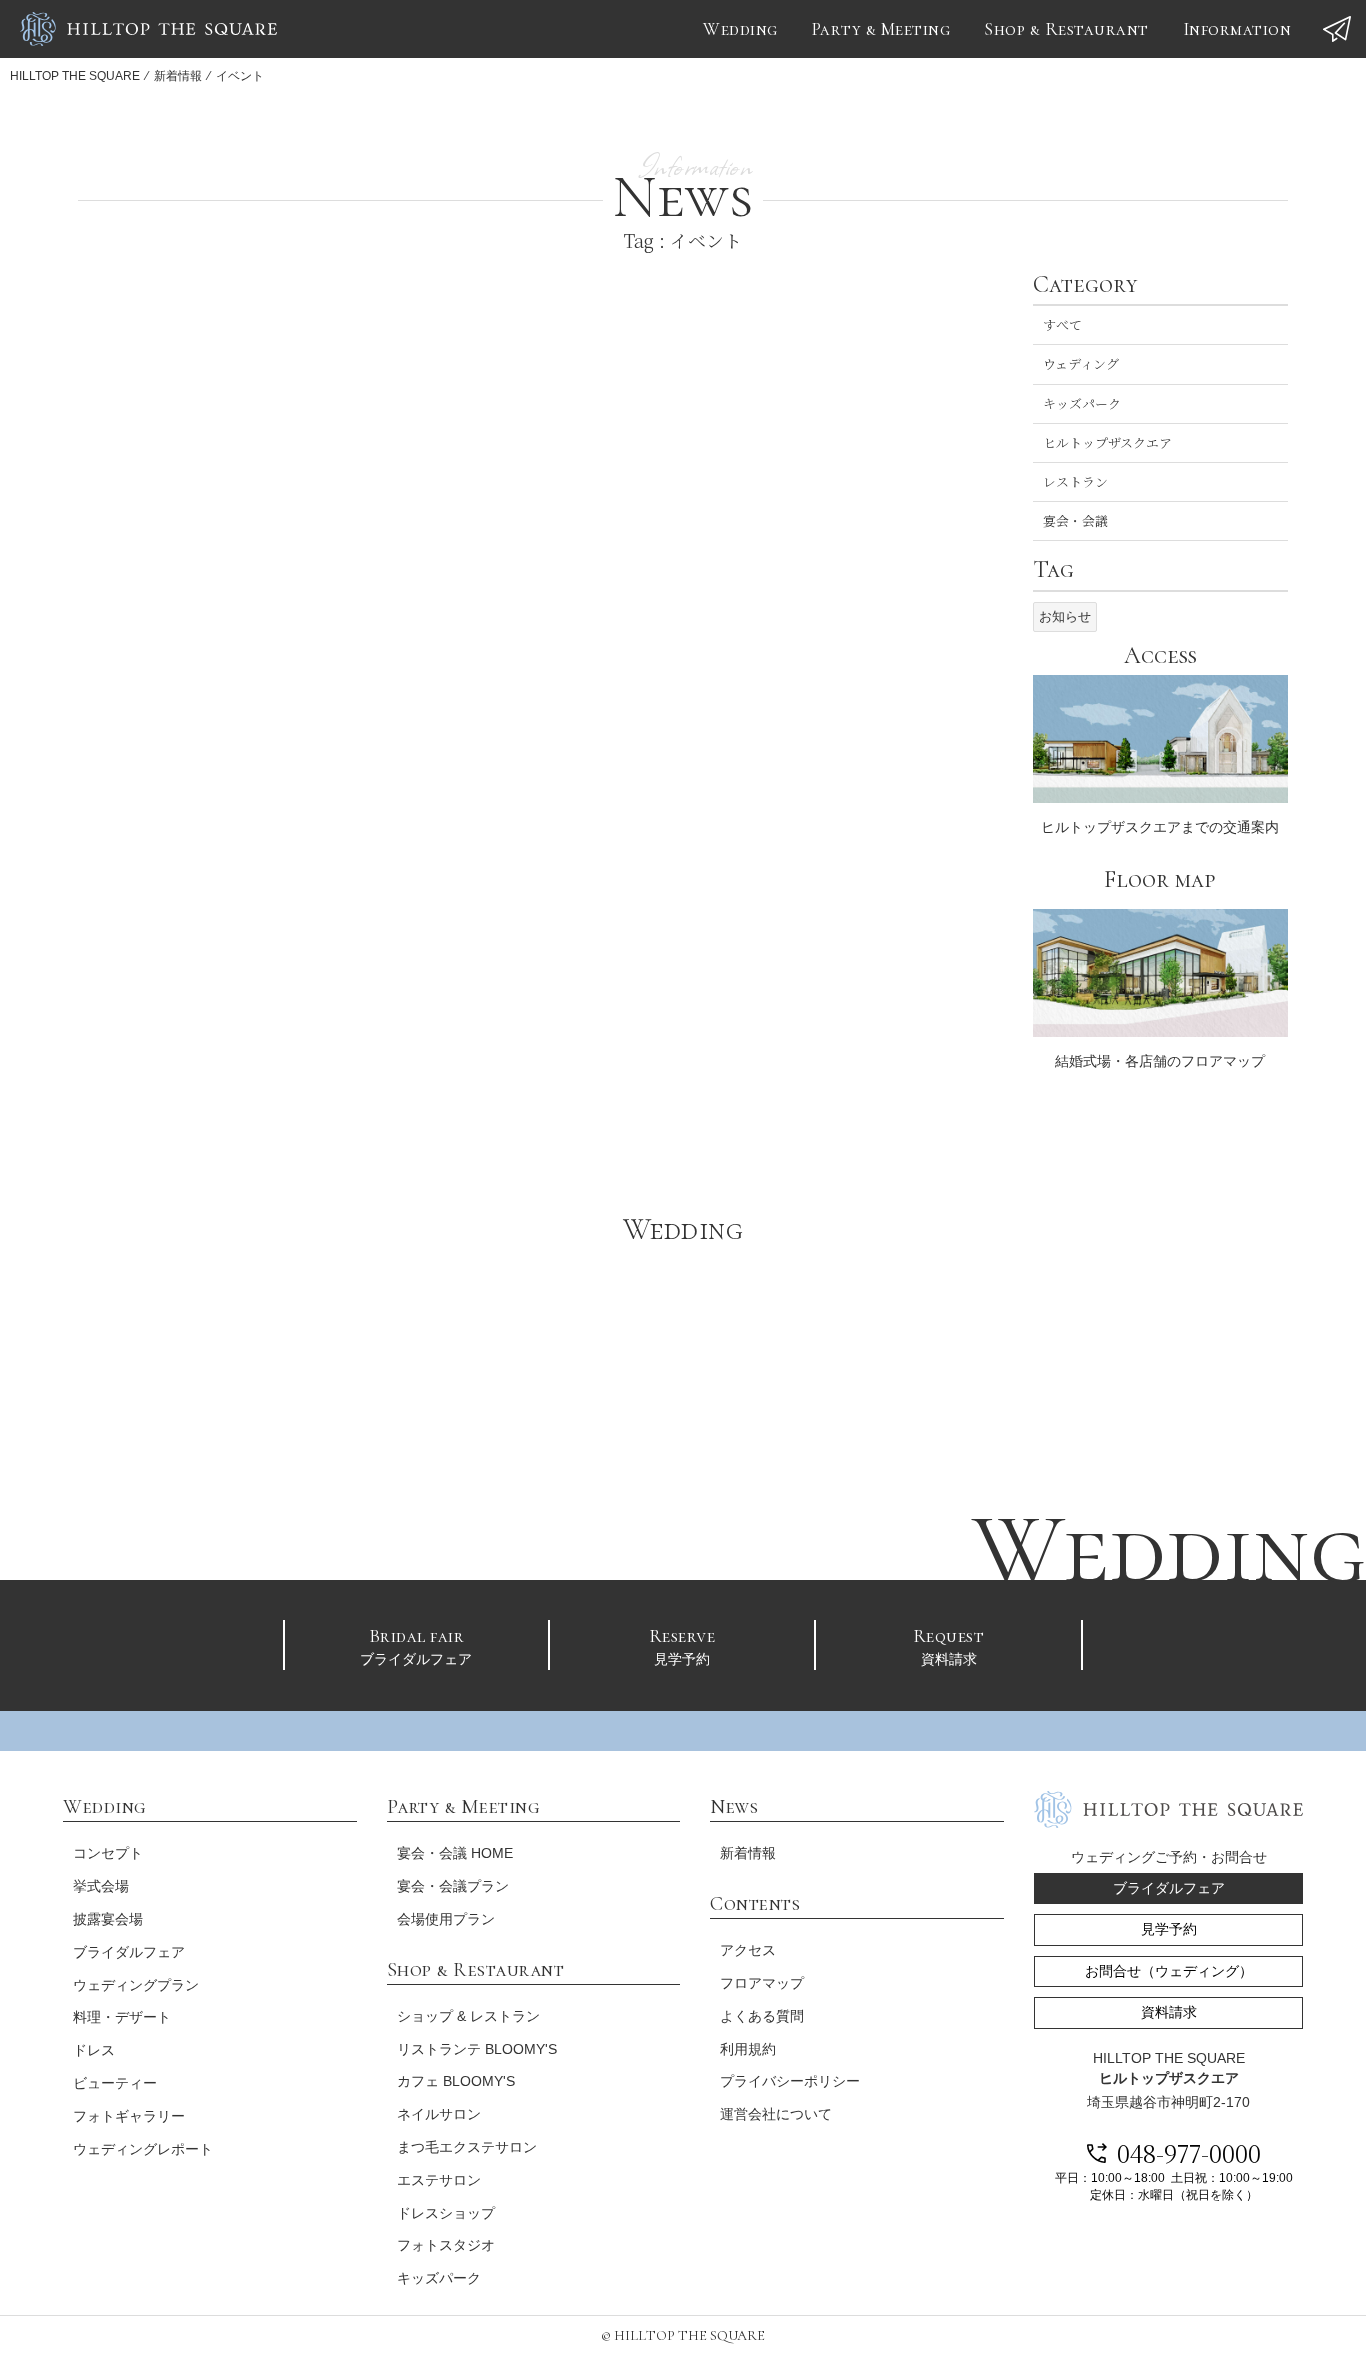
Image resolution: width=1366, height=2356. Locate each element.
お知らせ (1065, 616)
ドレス (94, 2050)
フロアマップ (762, 1983)
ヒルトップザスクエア (1107, 442)
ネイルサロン (439, 2114)
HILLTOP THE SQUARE (75, 76)
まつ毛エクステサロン (467, 2147)
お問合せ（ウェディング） (1169, 1971)
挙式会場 (101, 1886)
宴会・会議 (1075, 520)
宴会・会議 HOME (455, 1853)
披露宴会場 (108, 1919)
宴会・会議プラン (453, 1886)
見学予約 (682, 1645)
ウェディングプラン (136, 1985)
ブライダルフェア (416, 1645)
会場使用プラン (446, 1919)
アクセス (748, 1950)
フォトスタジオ (446, 2245)
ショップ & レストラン (468, 2016)
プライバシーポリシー (790, 2081)
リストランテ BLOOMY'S (477, 2049)
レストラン (1075, 481)
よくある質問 (762, 2016)
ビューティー (115, 2083)
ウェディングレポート (143, 2149)
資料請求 (949, 1645)
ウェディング (1081, 363)
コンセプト (108, 1853)
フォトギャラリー (129, 2116)
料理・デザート (122, 2017)
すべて (1062, 324)
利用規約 (748, 2049)
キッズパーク (1082, 403)
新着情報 (178, 76)
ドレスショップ (446, 2213)
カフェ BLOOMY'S (456, 2081)
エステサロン (439, 2180)
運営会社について (776, 2114)
